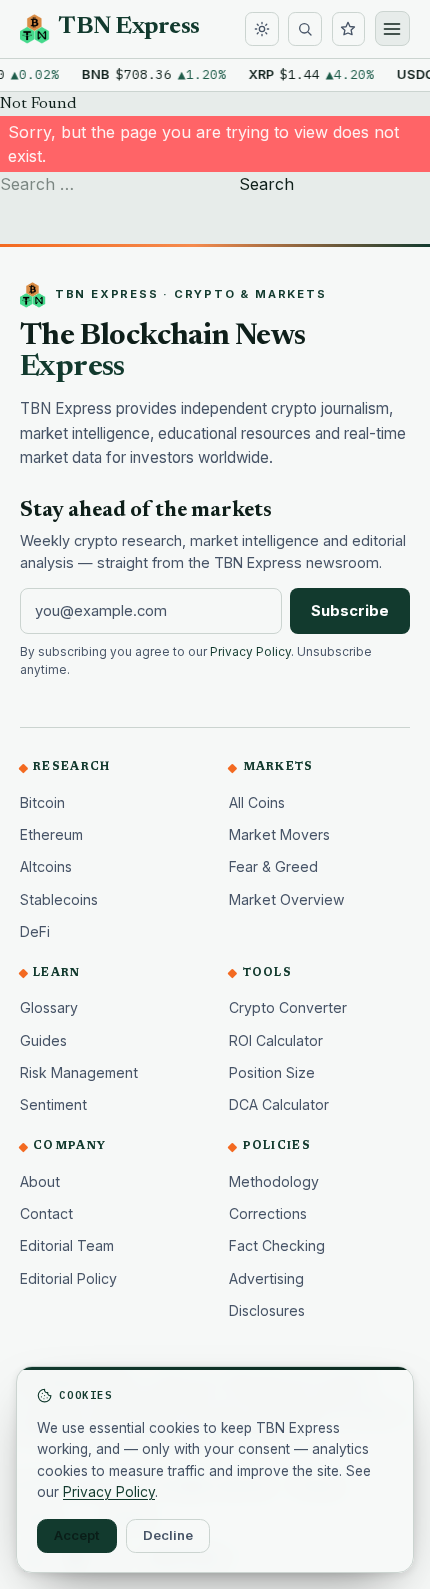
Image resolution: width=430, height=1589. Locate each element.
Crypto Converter (288, 1007)
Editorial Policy (68, 1278)
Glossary (49, 1007)
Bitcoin (42, 802)
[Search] (305, 29)
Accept (77, 1535)
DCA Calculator (279, 1104)
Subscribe (350, 611)
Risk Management (79, 1072)
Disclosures (267, 1310)
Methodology (274, 1181)
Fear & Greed (273, 866)
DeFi (35, 931)
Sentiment (53, 1104)
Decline (168, 1535)
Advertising (266, 1278)
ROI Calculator (276, 1040)
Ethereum (51, 834)
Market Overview (287, 899)
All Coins (257, 802)
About (40, 1181)
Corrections (268, 1213)
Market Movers (279, 834)
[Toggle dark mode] (262, 29)
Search (266, 184)
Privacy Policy (250, 652)
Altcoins (46, 866)
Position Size (272, 1072)
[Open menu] (392, 28)
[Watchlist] (349, 29)
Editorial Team (67, 1245)
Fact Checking (277, 1245)
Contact (46, 1213)
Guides (43, 1040)
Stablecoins (59, 899)
